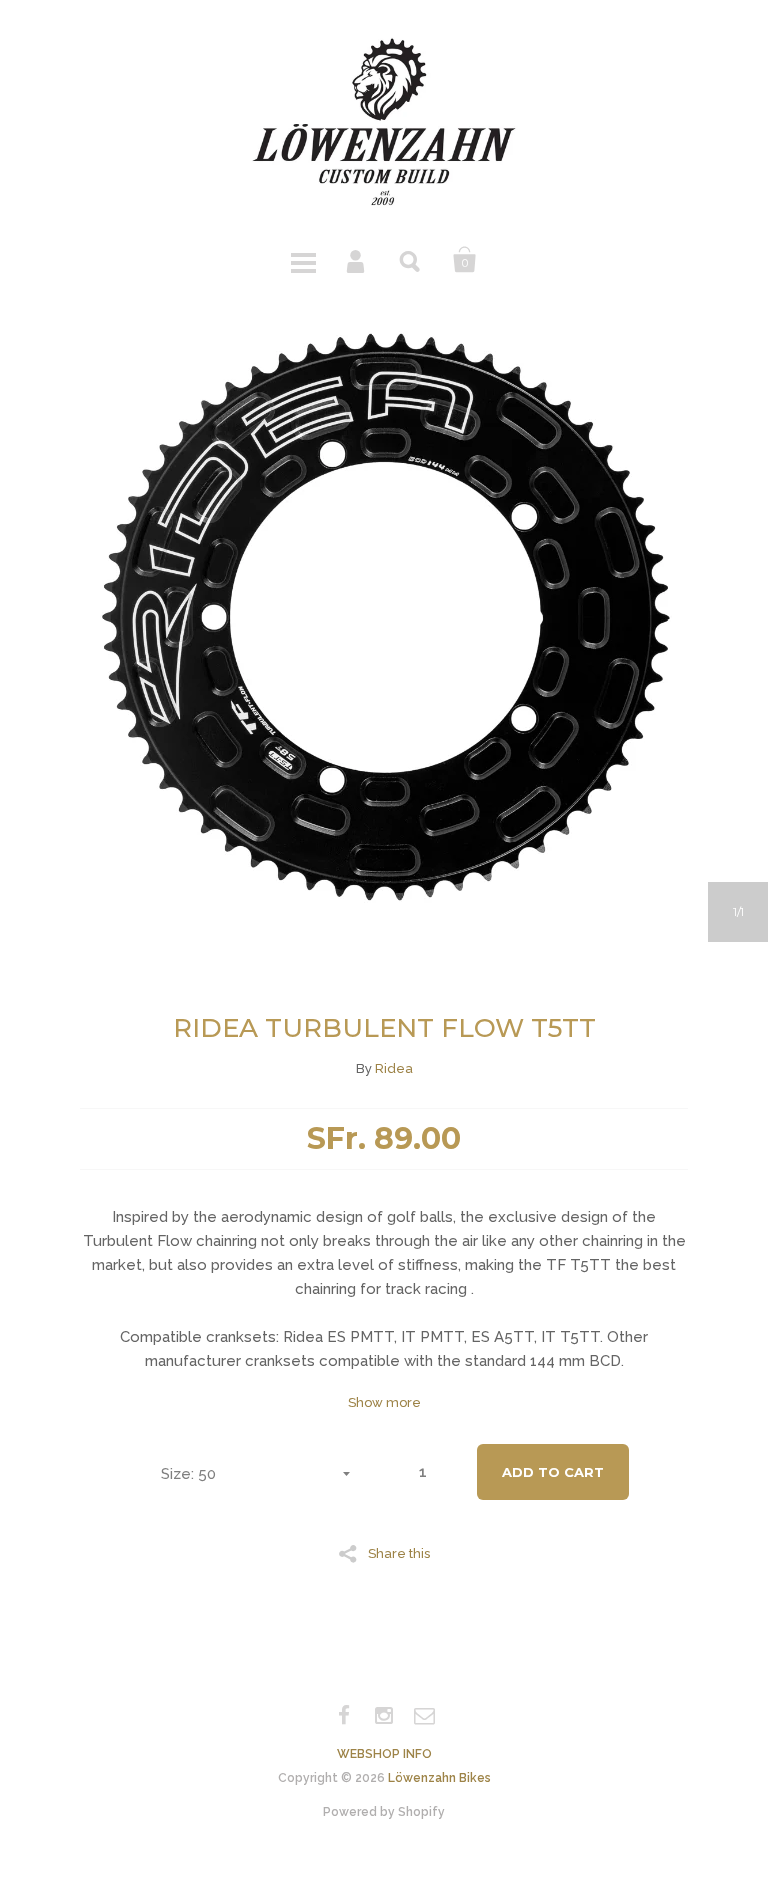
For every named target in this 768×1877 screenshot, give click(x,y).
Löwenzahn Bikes (439, 1778)
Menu (303, 260)
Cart (465, 260)
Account (357, 260)
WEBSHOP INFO (384, 1754)
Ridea (394, 1068)
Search (411, 260)
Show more (384, 1402)
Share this (399, 1553)
